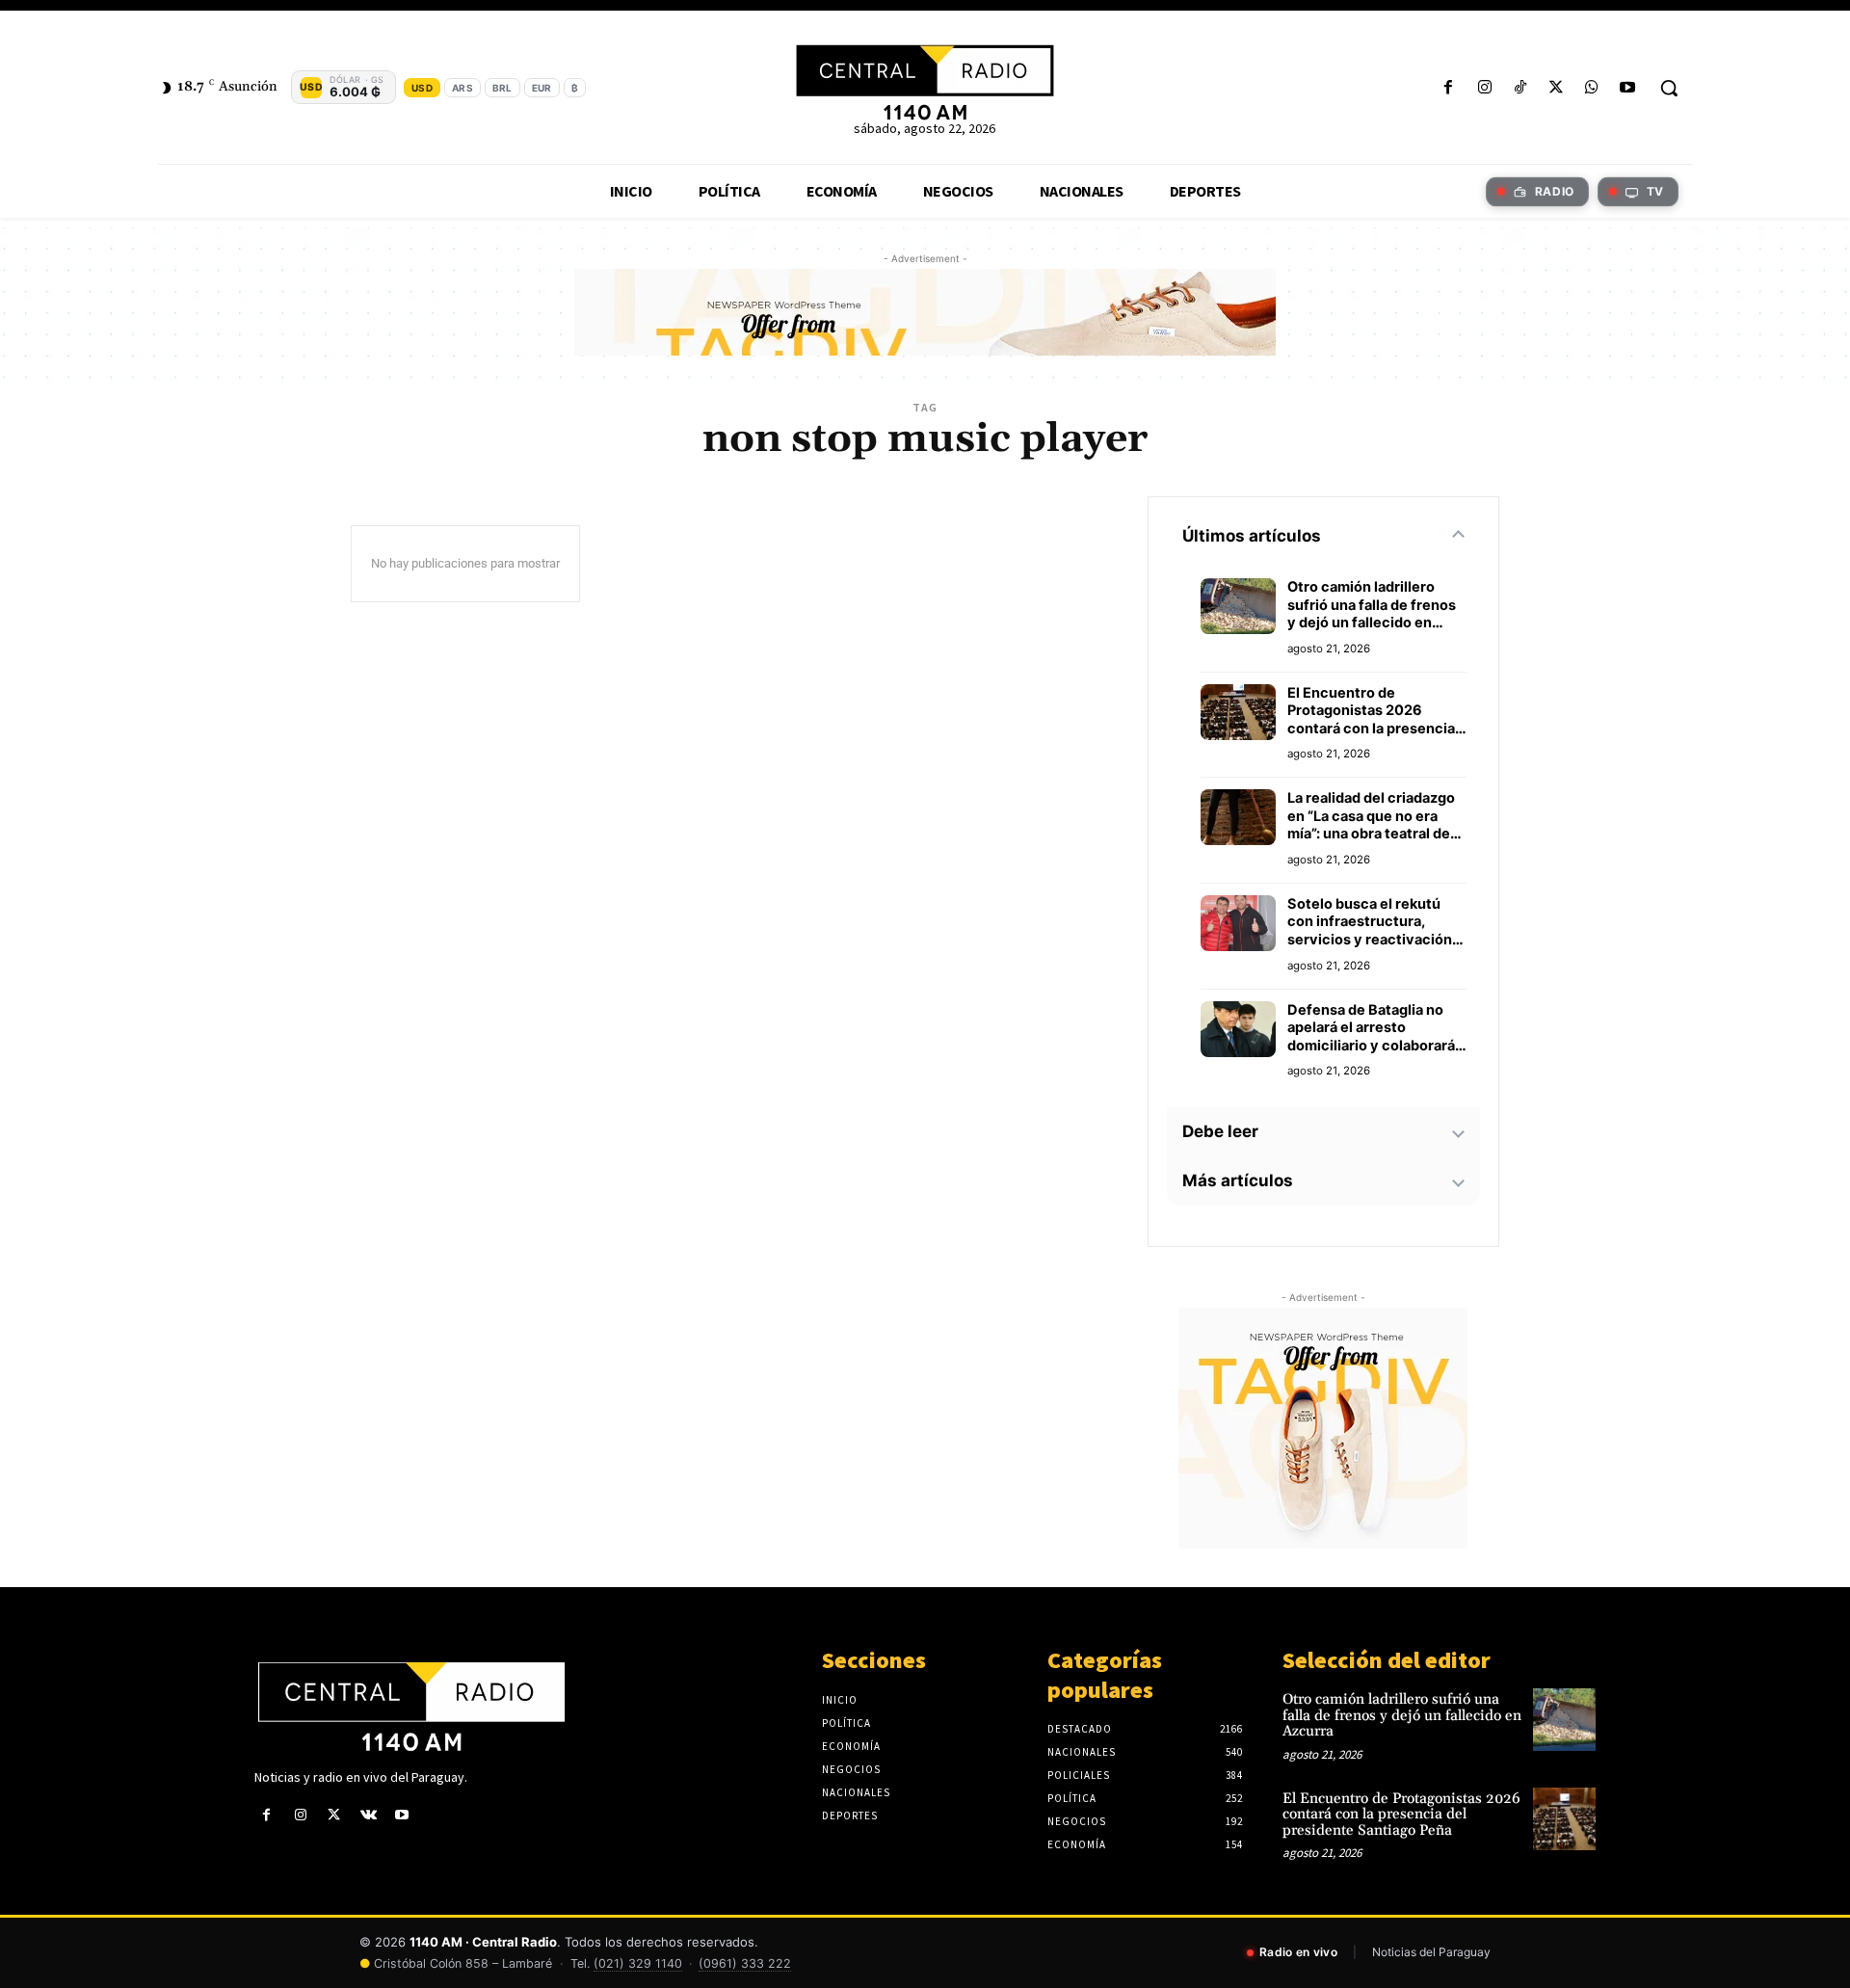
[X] (1556, 88)
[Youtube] (1628, 88)
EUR (542, 88)
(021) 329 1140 (638, 1963)
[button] (1669, 88)
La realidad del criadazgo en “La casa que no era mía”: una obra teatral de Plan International (1371, 816)
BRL (502, 88)
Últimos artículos (1252, 536)
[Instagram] (1484, 88)
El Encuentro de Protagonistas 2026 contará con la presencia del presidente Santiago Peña (1371, 711)
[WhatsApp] (1592, 88)
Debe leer (1220, 1131)
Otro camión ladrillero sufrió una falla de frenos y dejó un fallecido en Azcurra (1372, 605)
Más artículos (1238, 1180)
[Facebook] (1449, 88)
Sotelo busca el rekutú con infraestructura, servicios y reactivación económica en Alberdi (1370, 922)
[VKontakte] (369, 1815)
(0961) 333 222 (745, 1963)
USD (422, 88)
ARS (462, 88)
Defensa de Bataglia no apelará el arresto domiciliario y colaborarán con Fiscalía (1375, 1028)
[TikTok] (1520, 88)
